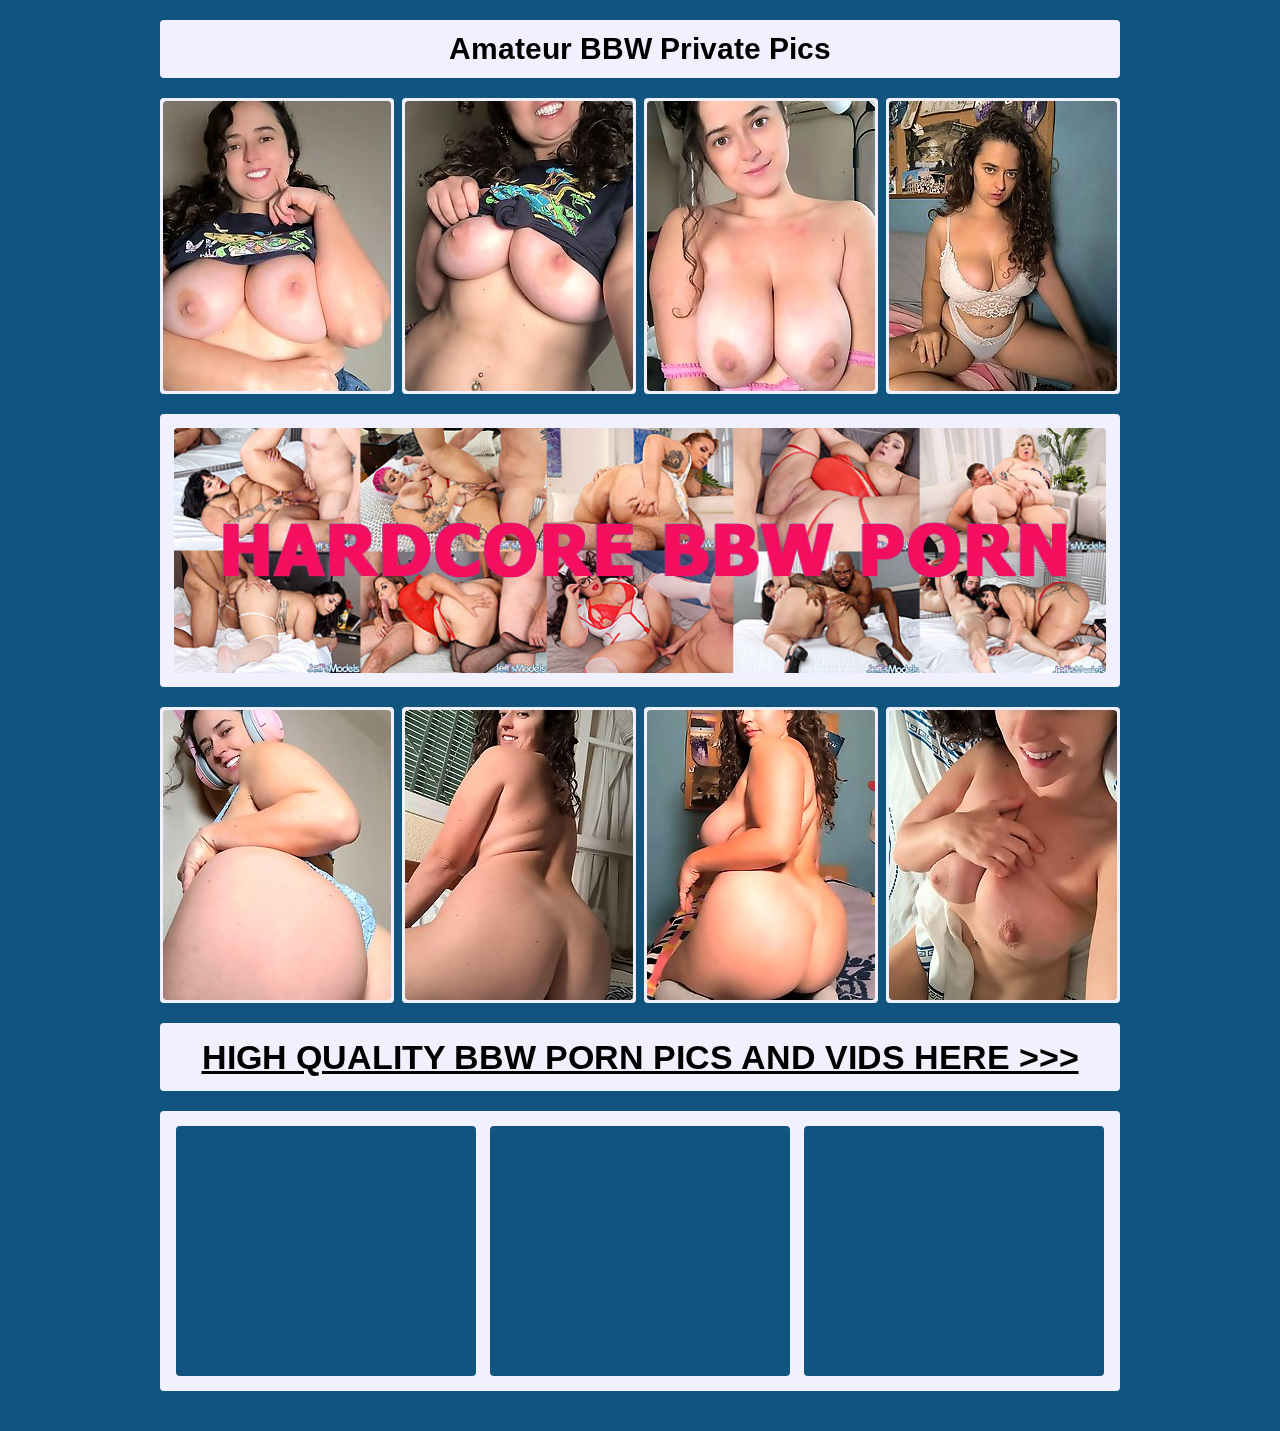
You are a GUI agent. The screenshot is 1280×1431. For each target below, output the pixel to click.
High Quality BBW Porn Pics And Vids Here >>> (640, 1057)
